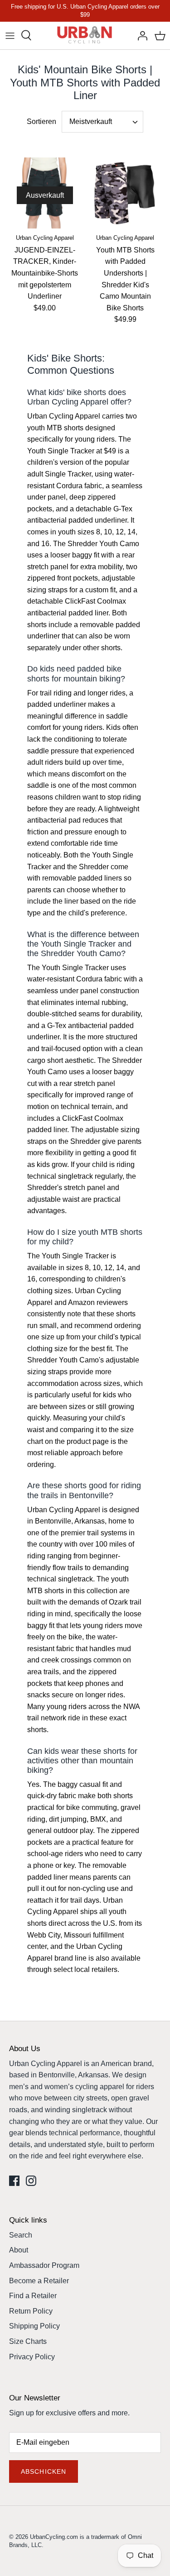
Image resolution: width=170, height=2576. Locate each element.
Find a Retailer (33, 2296)
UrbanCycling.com (54, 2537)
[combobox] (102, 122)
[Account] (140, 35)
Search (21, 2235)
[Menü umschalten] (10, 35)
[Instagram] (31, 2181)
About (19, 2250)
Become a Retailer (39, 2281)
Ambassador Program (44, 2265)
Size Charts (28, 2341)
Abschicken (44, 2471)
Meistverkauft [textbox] (91, 121)
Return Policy (31, 2311)
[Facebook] (14, 2181)
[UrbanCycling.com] (85, 36)
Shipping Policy (34, 2326)
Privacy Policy (32, 2357)
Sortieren (41, 121)
